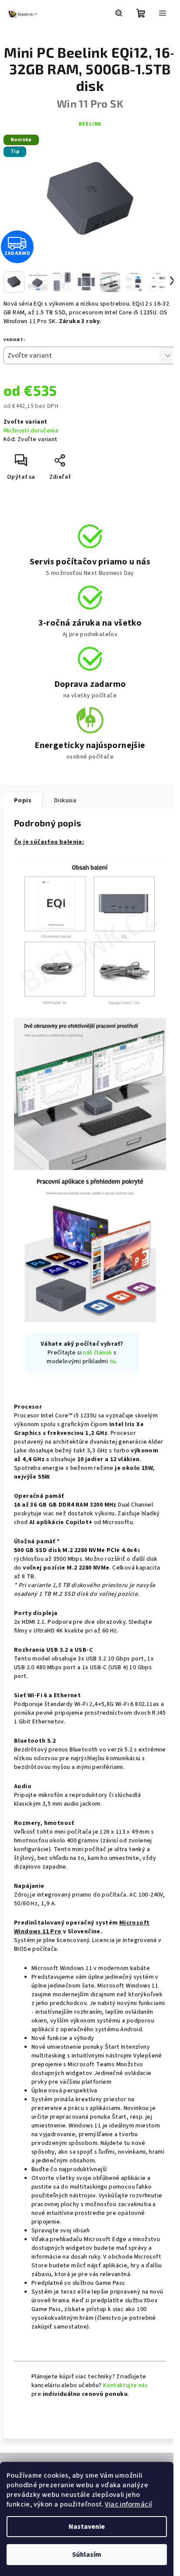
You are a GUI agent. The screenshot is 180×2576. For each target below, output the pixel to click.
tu (113, 1361)
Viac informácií (128, 2504)
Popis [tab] (23, 801)
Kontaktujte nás (125, 2385)
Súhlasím (87, 2555)
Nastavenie (87, 2527)
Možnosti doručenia (31, 431)
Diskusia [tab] (65, 801)
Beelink (90, 124)
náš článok (97, 1353)
